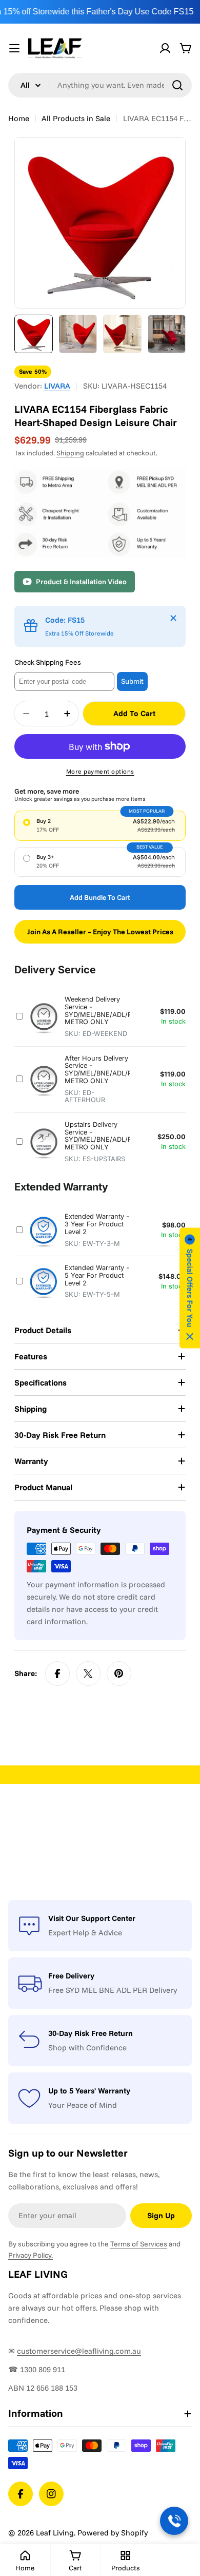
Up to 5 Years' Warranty (89, 2091)
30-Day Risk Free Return (91, 2033)
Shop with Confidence (87, 2048)
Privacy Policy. (31, 2255)
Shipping (70, 453)
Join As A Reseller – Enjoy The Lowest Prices (100, 932)
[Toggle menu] (14, 48)
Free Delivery (71, 1976)
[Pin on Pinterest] (119, 1674)
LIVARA (57, 386)
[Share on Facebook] (57, 1674)
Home (19, 118)
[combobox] (100, 85)
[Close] (173, 618)
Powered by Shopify (113, 2533)
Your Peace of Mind (83, 2105)
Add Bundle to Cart (100, 897)
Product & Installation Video (81, 582)
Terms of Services (139, 2244)
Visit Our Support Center (92, 1918)
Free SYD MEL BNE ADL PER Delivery (113, 1990)
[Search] (177, 85)
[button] (190, 1288)
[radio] (100, 825)
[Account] (165, 48)
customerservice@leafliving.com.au (79, 2351)
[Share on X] (88, 1674)
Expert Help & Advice (85, 1933)
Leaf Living (55, 2533)
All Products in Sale (76, 118)
